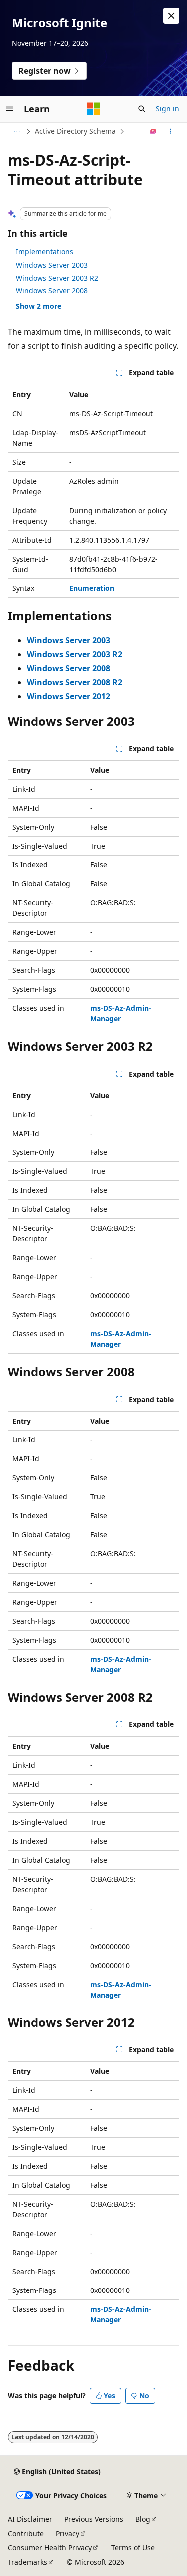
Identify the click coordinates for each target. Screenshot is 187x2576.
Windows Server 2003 (52, 265)
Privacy (68, 2533)
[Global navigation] (10, 109)
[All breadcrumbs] (17, 131)
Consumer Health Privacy (50, 2547)
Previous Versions (94, 2519)
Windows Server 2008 (52, 291)
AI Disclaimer (30, 2519)
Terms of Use (133, 2547)
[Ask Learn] (153, 131)
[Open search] (142, 109)
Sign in (167, 109)
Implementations (45, 251)
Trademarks (28, 2562)
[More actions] (170, 131)
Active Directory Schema (75, 131)
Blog (143, 2519)
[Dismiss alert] (171, 16)
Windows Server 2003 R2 (57, 278)
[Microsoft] (94, 109)
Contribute (26, 2533)
